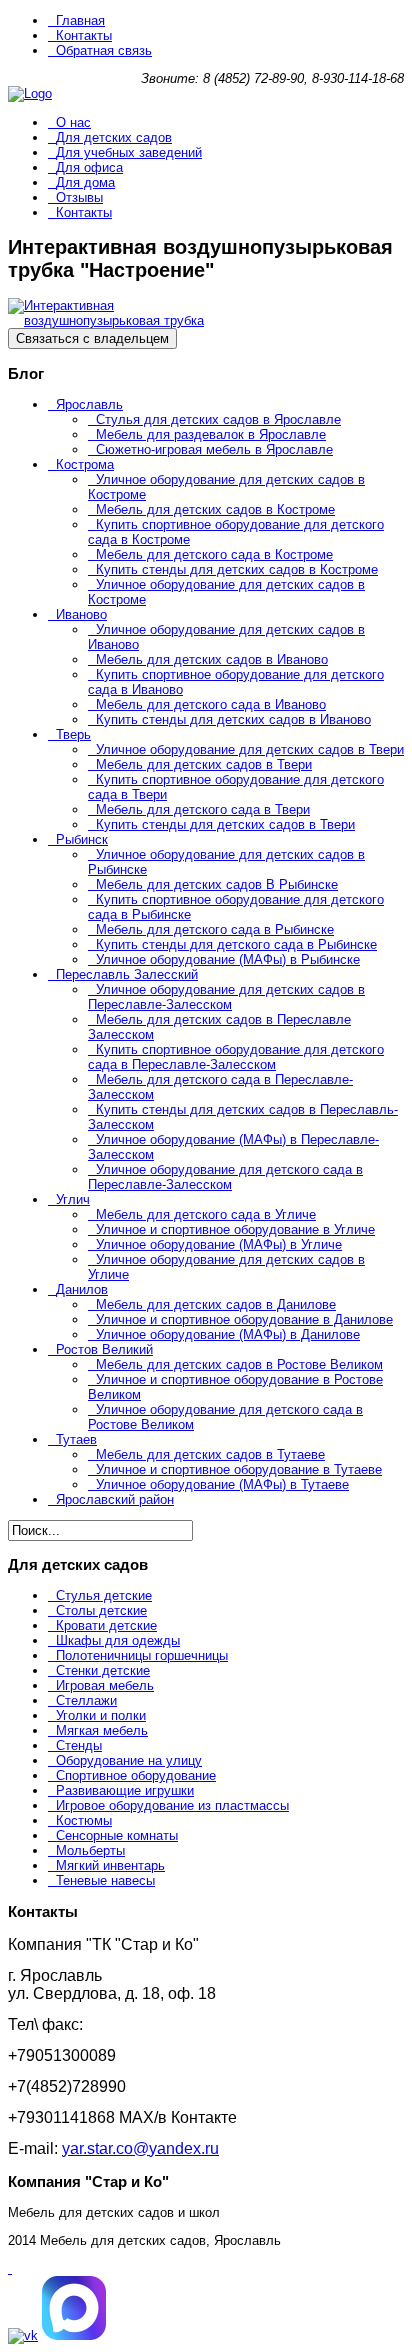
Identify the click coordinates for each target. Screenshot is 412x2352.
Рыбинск (82, 839)
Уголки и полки (101, 1715)
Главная (80, 20)
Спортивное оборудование (136, 1775)
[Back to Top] (10, 2268)
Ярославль (89, 404)
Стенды (79, 1745)
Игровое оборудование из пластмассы (172, 1805)
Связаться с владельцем (92, 338)
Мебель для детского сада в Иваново (211, 704)
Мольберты (90, 1850)
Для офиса (89, 167)
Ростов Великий (104, 1349)
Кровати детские (106, 1625)
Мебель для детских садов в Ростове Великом (239, 1364)
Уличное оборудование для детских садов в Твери (250, 749)
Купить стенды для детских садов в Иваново (233, 719)
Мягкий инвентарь (110, 1865)
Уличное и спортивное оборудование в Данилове (244, 1319)
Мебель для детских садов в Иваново (212, 659)
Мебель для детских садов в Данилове (216, 1304)
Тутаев (76, 1439)
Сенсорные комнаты (117, 1835)
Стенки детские (103, 1670)
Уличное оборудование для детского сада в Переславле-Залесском (225, 1177)
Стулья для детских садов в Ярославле (218, 419)
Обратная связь (104, 50)
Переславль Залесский (127, 974)
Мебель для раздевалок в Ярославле (211, 434)
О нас (73, 122)
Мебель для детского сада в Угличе (206, 1214)
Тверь (73, 734)
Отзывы (79, 197)
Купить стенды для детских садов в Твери (225, 824)
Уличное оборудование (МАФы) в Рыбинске (228, 959)
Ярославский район (115, 1499)
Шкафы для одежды (118, 1640)
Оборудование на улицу (129, 1760)
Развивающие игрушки (125, 1790)
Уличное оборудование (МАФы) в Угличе (219, 1244)
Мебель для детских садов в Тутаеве (210, 1454)
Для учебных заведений (129, 152)
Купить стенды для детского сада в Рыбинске (236, 944)
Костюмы (84, 1820)
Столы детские (101, 1610)
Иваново (81, 614)
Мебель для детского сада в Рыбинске (215, 929)
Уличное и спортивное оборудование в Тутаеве (239, 1469)
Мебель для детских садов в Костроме (215, 509)
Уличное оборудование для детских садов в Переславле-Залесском (226, 997)
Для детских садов (114, 137)
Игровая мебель (105, 1685)
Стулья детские (104, 1595)
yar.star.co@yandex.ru (140, 2148)
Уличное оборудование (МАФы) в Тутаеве (222, 1484)
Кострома (85, 464)
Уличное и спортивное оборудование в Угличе (235, 1229)
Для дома (85, 182)
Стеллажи (86, 1700)
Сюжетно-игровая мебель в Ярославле (214, 449)
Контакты (84, 35)
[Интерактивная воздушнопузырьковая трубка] (108, 320)
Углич (73, 1199)
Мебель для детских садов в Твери (204, 764)
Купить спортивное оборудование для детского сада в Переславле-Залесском (236, 1057)
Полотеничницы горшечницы (142, 1655)
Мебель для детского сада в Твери (203, 809)
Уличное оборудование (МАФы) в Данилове (228, 1334)
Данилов (82, 1289)
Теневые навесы (105, 1880)
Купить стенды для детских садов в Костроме (237, 569)
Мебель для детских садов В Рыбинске (217, 884)
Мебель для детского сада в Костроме (214, 554)
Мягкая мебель (102, 1730)
